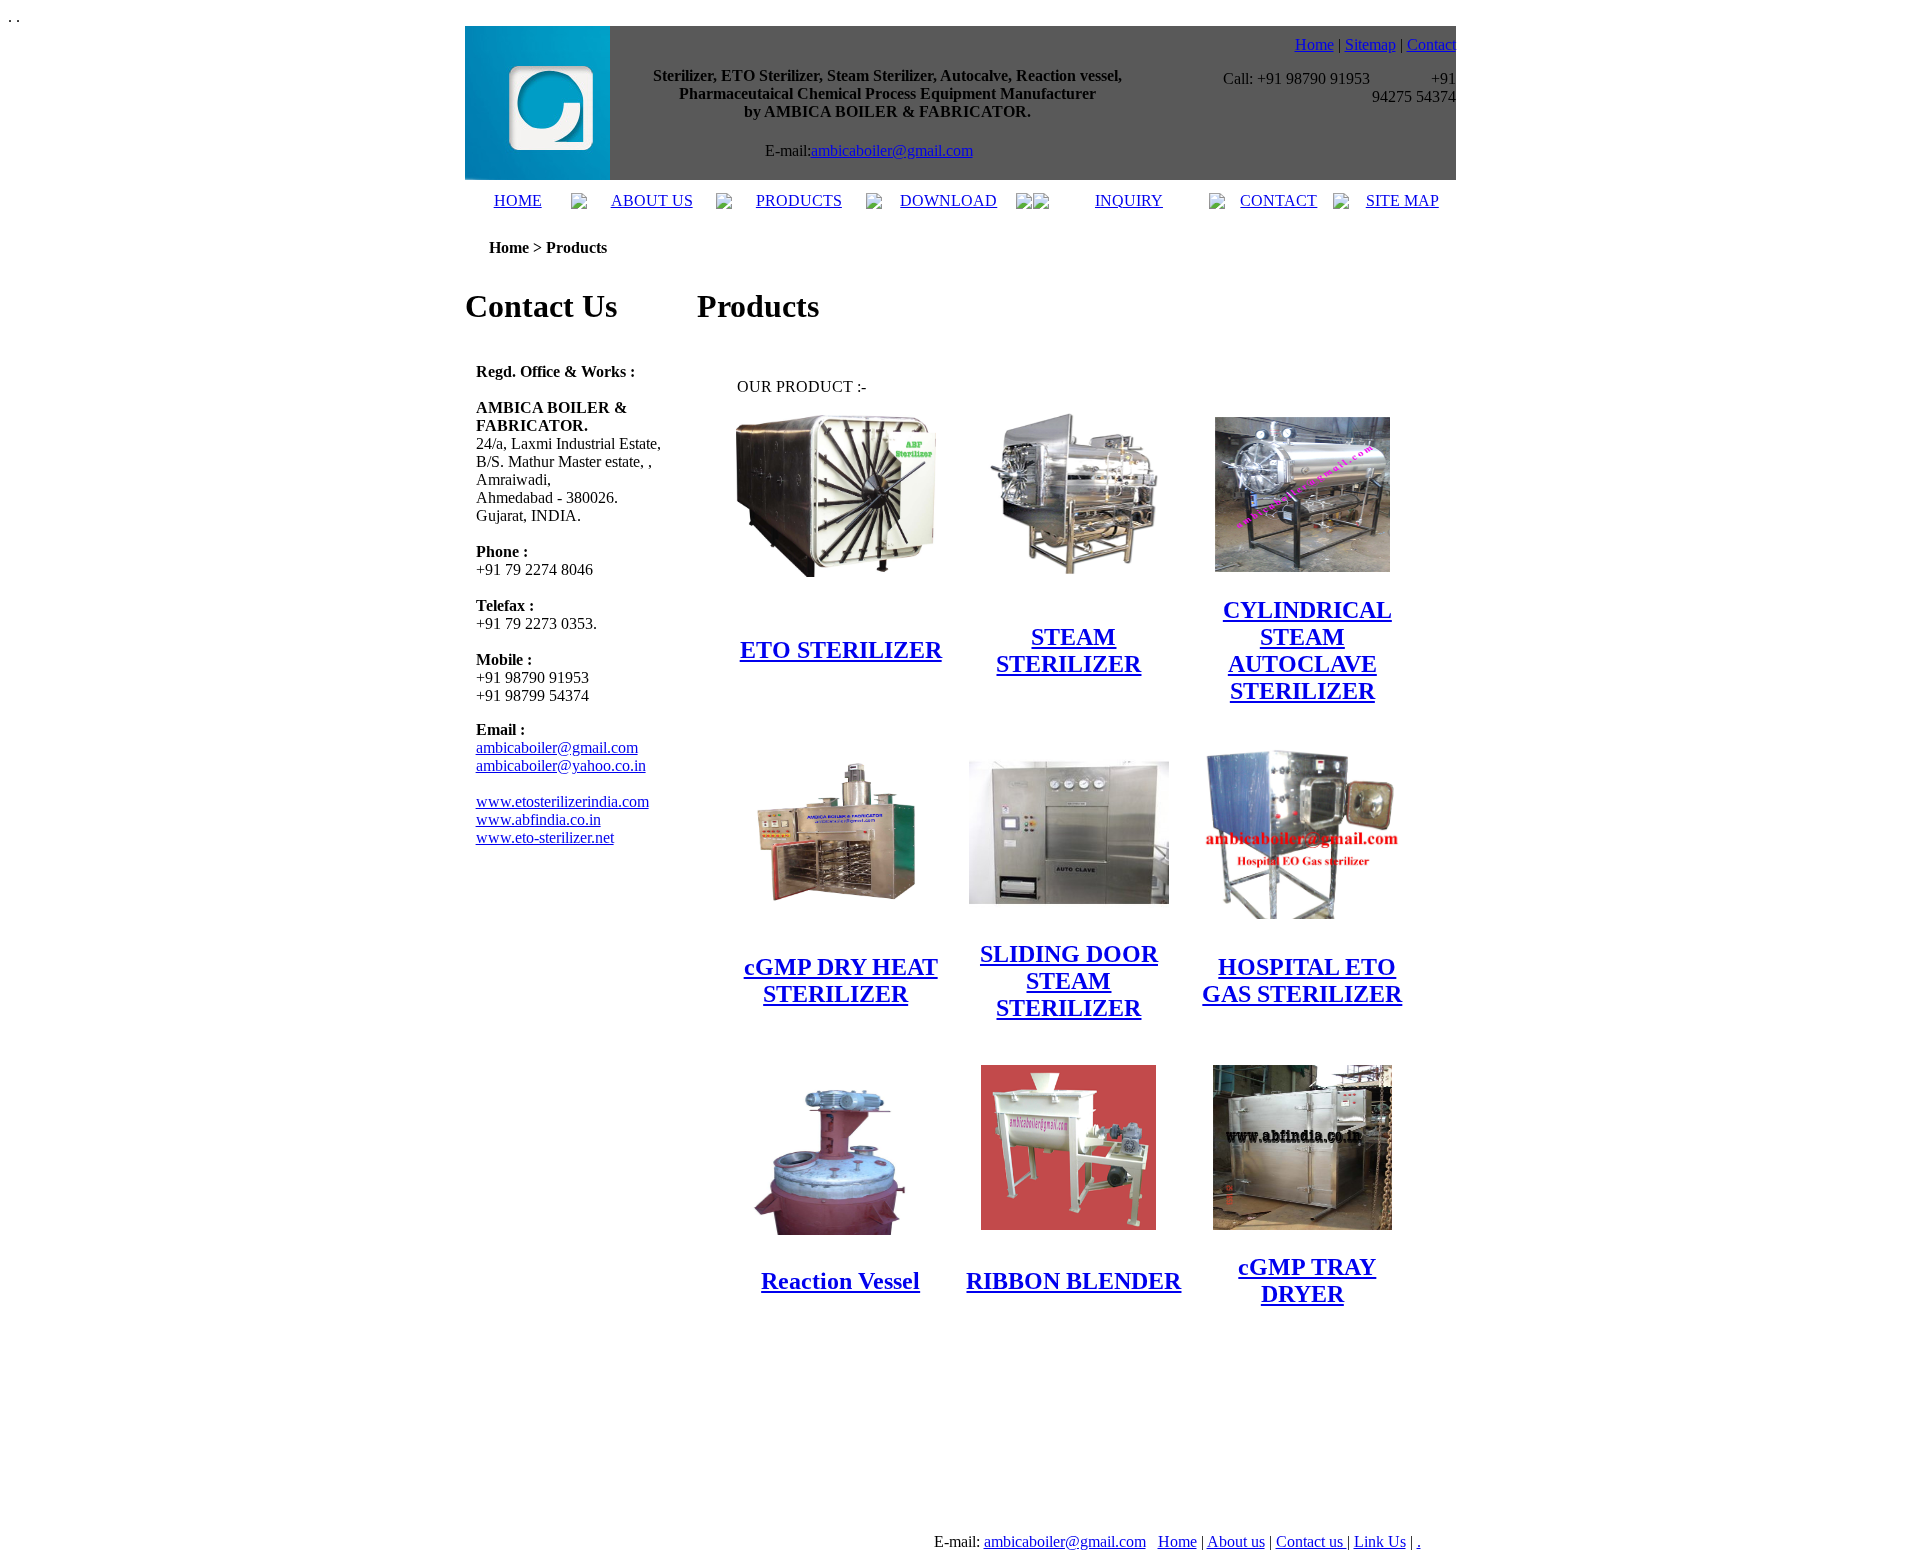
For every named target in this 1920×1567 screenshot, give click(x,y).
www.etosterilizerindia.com (562, 801)
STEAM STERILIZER (1068, 650)
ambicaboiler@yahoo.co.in (561, 765)
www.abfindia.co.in (538, 819)
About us (1236, 1541)
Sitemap (1370, 44)
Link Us (1380, 1541)
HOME (518, 200)
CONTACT (1278, 200)
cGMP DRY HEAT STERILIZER (841, 980)
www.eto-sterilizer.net (545, 837)
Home (1314, 44)
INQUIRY (1129, 200)
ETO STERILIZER (841, 650)
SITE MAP (1402, 200)
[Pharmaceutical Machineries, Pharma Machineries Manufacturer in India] (537, 174)
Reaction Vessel (840, 1281)
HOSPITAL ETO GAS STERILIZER (1302, 980)
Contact (1431, 44)
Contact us (1311, 1541)
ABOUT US (652, 200)
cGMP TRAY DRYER (1307, 1280)
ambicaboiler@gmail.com (892, 150)
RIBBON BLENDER (1073, 1281)
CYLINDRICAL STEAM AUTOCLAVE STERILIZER (1307, 650)
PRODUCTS (799, 200)
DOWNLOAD (948, 200)
